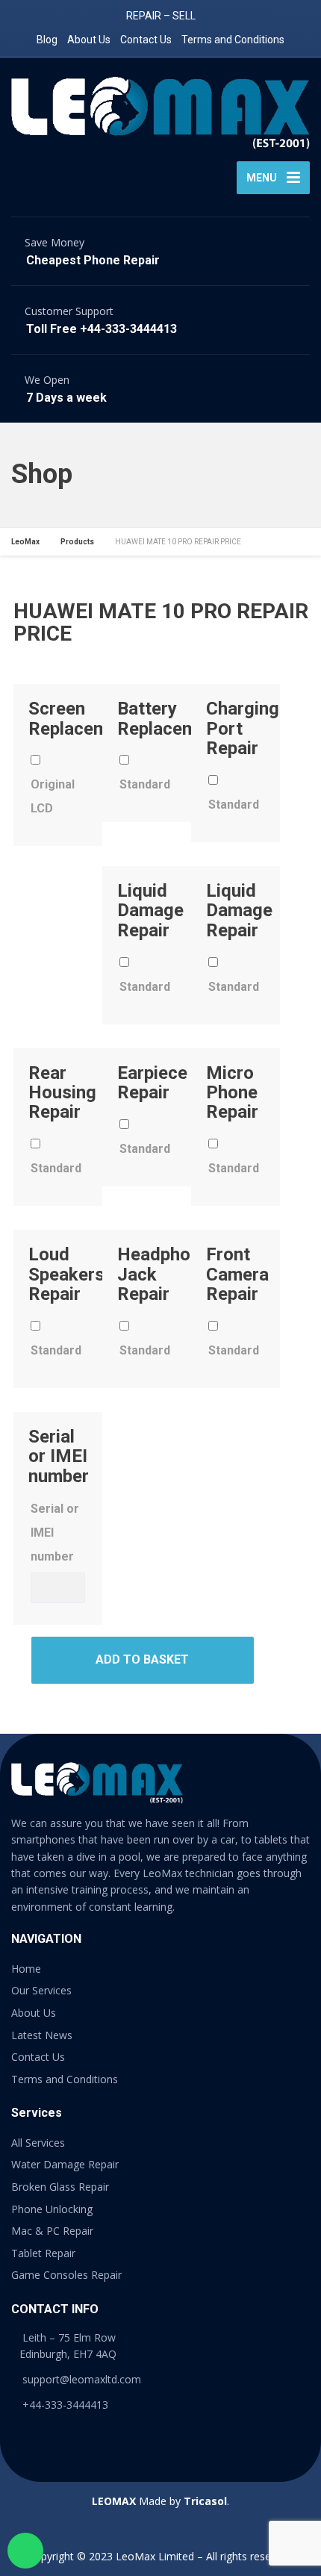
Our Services (41, 1990)
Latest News (42, 2035)
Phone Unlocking (52, 2209)
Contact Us (146, 40)
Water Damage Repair (65, 2164)
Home (26, 1969)
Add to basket (142, 1659)
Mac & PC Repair (52, 2231)
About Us (89, 40)
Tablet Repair (43, 2253)
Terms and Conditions (233, 40)
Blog (47, 40)
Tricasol (205, 2501)
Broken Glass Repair (60, 2187)
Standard (145, 784)
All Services (38, 2143)
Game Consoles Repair (66, 2275)
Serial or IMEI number (55, 1533)
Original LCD (53, 796)
